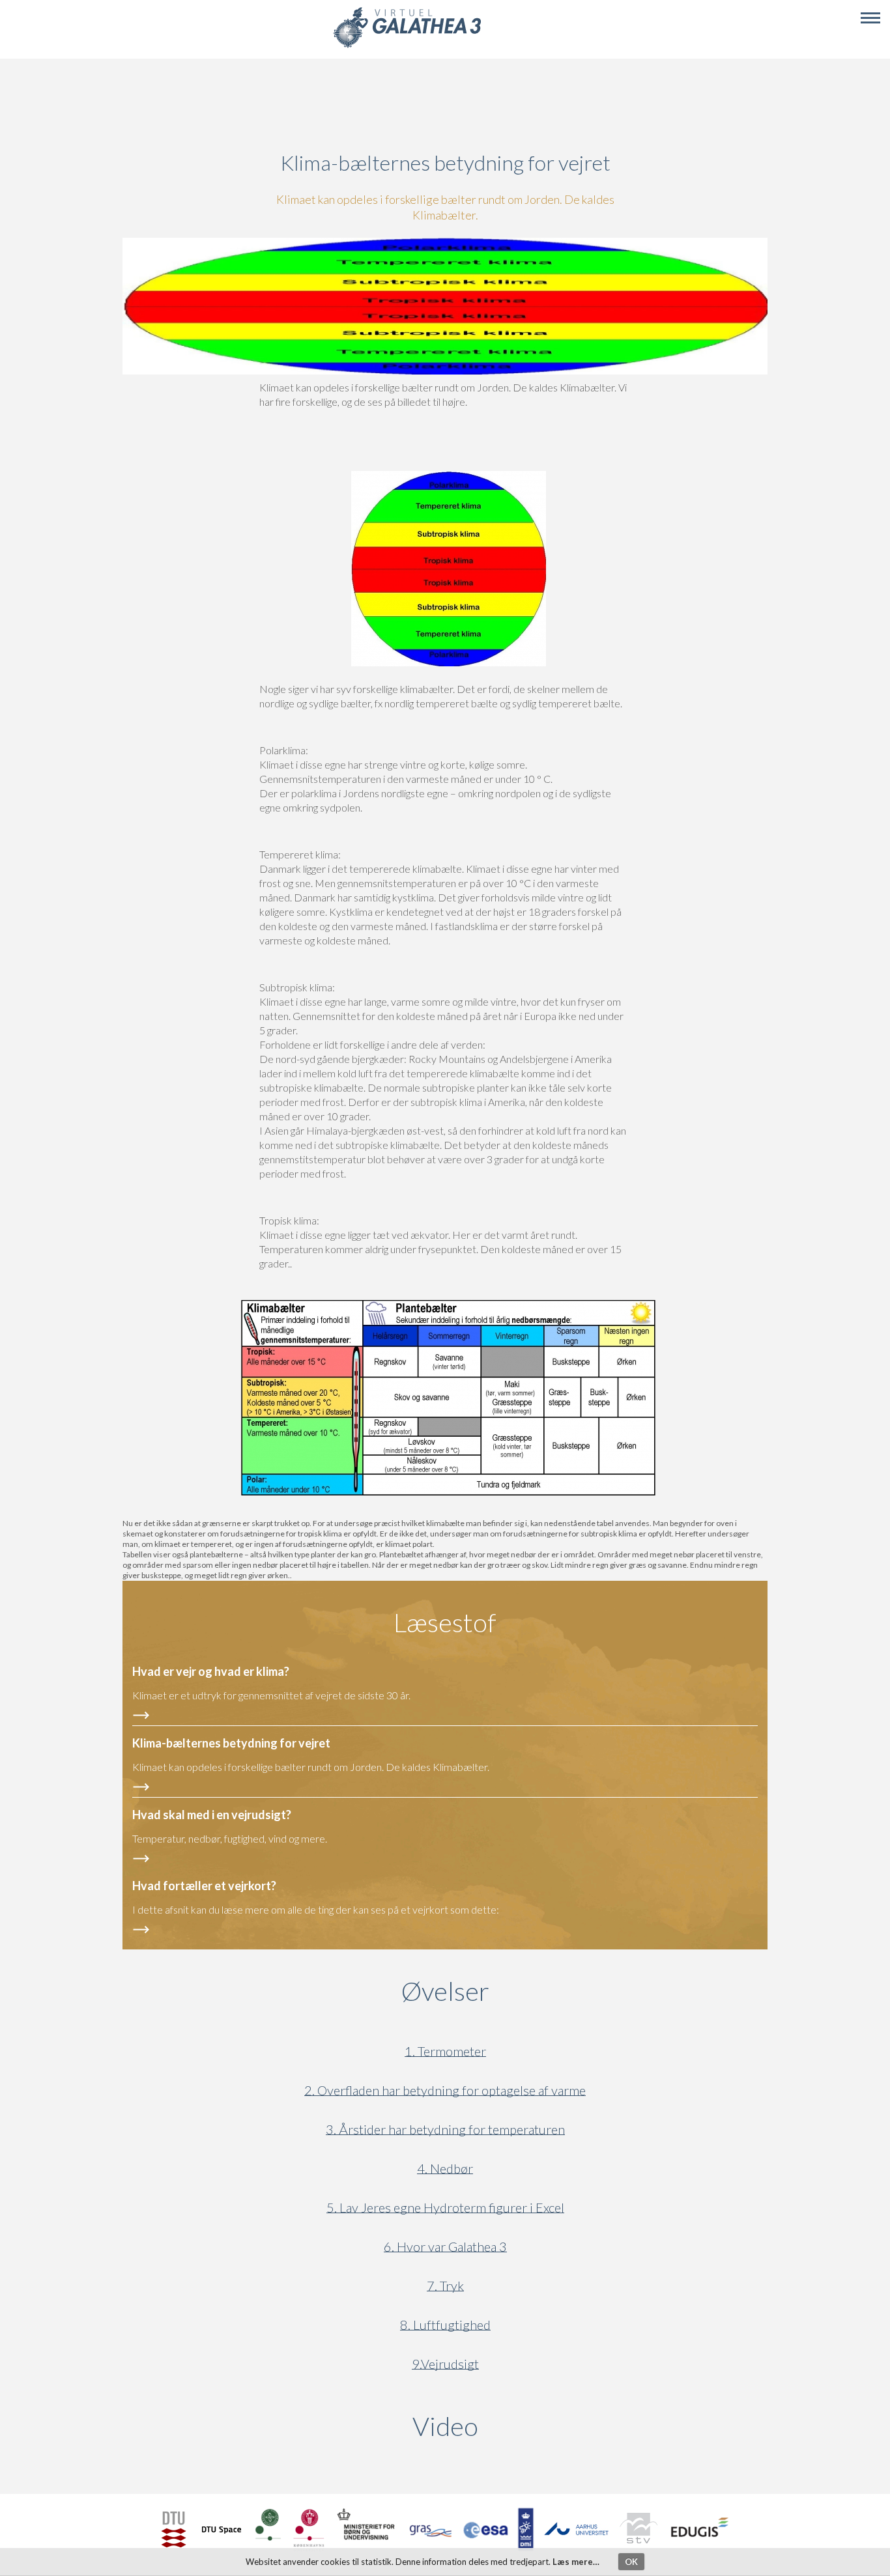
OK (631, 2562)
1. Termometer (445, 2051)
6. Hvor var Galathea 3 (445, 2247)
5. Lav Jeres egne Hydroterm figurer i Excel (445, 2208)
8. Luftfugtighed (445, 2325)
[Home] (407, 46)
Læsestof (445, 1622)
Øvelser (445, 1991)
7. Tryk (445, 2286)
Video (508, 2426)
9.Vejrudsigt (445, 2364)
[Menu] (870, 18)
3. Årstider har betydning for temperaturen (445, 2130)
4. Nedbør (445, 2169)
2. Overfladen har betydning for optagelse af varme (445, 2090)
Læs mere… (576, 2562)
